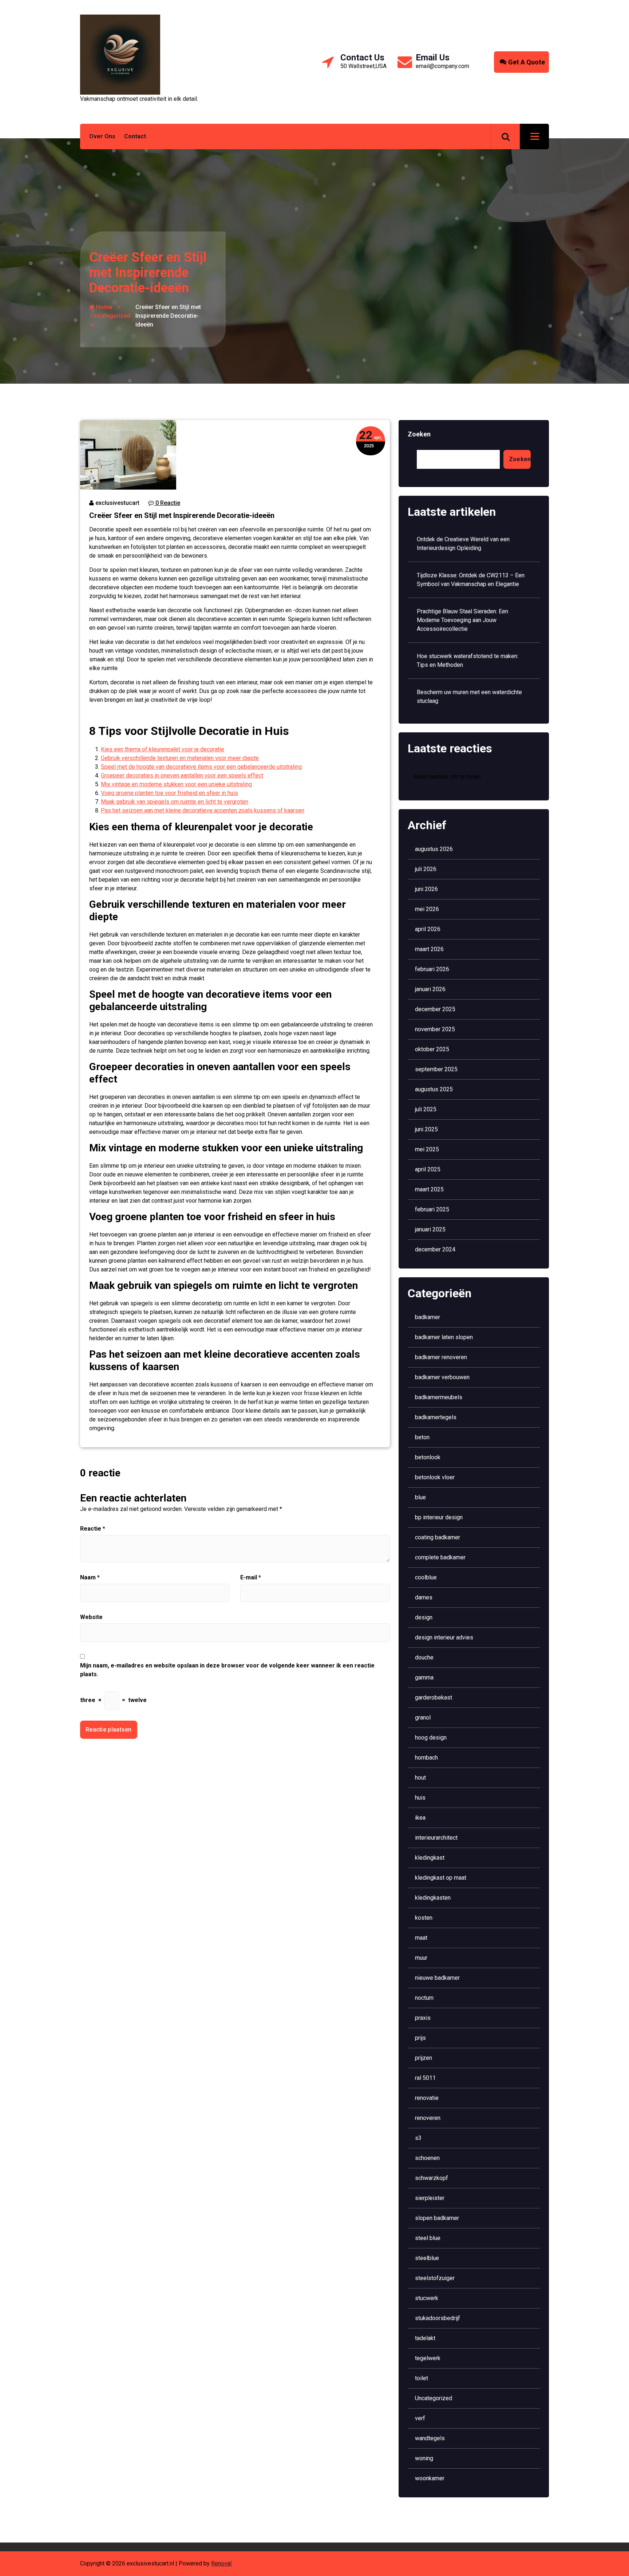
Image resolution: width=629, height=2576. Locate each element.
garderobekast (434, 1697)
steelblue (427, 2258)
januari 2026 (430, 989)
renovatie (427, 2098)
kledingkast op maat (441, 1878)
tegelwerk (428, 2358)
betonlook (428, 1457)
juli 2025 (426, 1109)
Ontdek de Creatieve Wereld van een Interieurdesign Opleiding (463, 544)
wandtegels (430, 2438)
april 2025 (428, 1169)
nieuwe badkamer (437, 1978)
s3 (418, 2138)
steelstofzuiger (435, 2278)
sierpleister (430, 2198)
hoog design (431, 1738)
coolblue (426, 1577)
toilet (422, 2378)
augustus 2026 (434, 849)
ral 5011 (425, 2078)
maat (421, 1938)
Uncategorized (110, 316)
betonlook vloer (435, 1477)
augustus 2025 (434, 1089)
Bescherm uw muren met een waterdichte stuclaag (469, 697)
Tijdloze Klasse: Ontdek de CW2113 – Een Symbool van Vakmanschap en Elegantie (471, 580)
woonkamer (430, 2478)
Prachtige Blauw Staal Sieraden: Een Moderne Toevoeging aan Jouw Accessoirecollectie (462, 620)
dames (424, 1597)
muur (421, 1958)
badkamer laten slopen (444, 1337)
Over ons (102, 136)
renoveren (428, 2118)
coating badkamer (438, 1537)
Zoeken (419, 434)
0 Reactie (167, 503)
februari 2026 (432, 969)
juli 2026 (426, 869)
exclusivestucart (117, 503)
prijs (420, 2038)
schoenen (427, 2158)
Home (103, 307)
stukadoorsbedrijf (438, 2318)
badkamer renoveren (441, 1357)
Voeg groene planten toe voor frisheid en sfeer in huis (169, 793)
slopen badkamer (437, 2218)
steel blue (428, 2238)
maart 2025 (429, 1189)
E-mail (251, 1577)
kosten (424, 1918)
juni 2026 (426, 889)
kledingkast (430, 1858)
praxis (423, 2018)
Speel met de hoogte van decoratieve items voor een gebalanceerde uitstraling (201, 767)
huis (420, 1798)
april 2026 (428, 929)
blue (420, 1497)
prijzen (424, 2058)
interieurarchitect (436, 1838)
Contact (135, 136)
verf (420, 2418)
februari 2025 (432, 1209)
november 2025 (435, 1029)
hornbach (426, 1758)
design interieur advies (444, 1637)
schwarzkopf (432, 2178)
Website (91, 1617)
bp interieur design (439, 1517)
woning (424, 2458)
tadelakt (425, 2338)
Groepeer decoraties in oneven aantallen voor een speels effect (182, 775)
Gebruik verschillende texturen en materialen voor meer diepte (180, 758)
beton (422, 1437)
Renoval (221, 2563)
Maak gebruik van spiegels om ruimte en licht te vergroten (175, 802)
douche (424, 1657)
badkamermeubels (439, 1397)
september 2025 (436, 1069)
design (424, 1617)
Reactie (93, 1529)
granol (423, 1718)
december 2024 (435, 1249)
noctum (424, 1998)
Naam (90, 1577)
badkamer (428, 1317)
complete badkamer (440, 1557)
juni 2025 (426, 1129)
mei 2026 (427, 909)
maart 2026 (429, 949)
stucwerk (427, 2298)
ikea (420, 1818)
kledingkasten (433, 1898)
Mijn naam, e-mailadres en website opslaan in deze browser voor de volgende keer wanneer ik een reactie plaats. (227, 1670)
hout (420, 1778)
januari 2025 (430, 1229)
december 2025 (435, 1009)
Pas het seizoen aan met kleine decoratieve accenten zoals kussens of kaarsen (203, 810)
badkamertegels (436, 1417)
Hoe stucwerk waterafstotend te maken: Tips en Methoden (468, 660)
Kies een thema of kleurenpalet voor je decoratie (163, 749)
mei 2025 (427, 1149)
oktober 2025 (432, 1049)
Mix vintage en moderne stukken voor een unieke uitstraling (176, 784)
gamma (424, 1677)
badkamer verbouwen (442, 1377)
